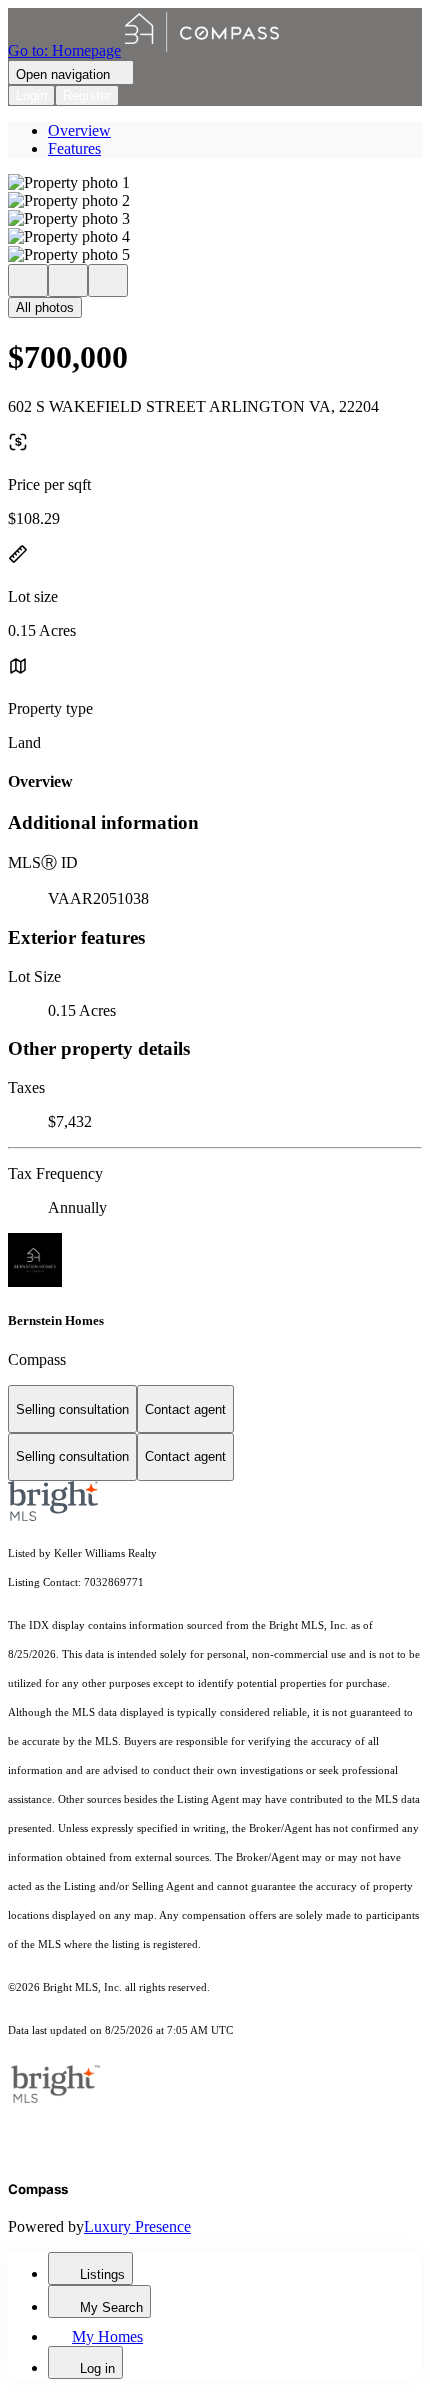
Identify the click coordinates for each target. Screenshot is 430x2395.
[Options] (28, 280)
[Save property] (68, 280)
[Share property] (108, 280)
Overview (79, 130)
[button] (215, 183)
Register (87, 95)
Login (31, 95)
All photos (45, 307)
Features (74, 148)
